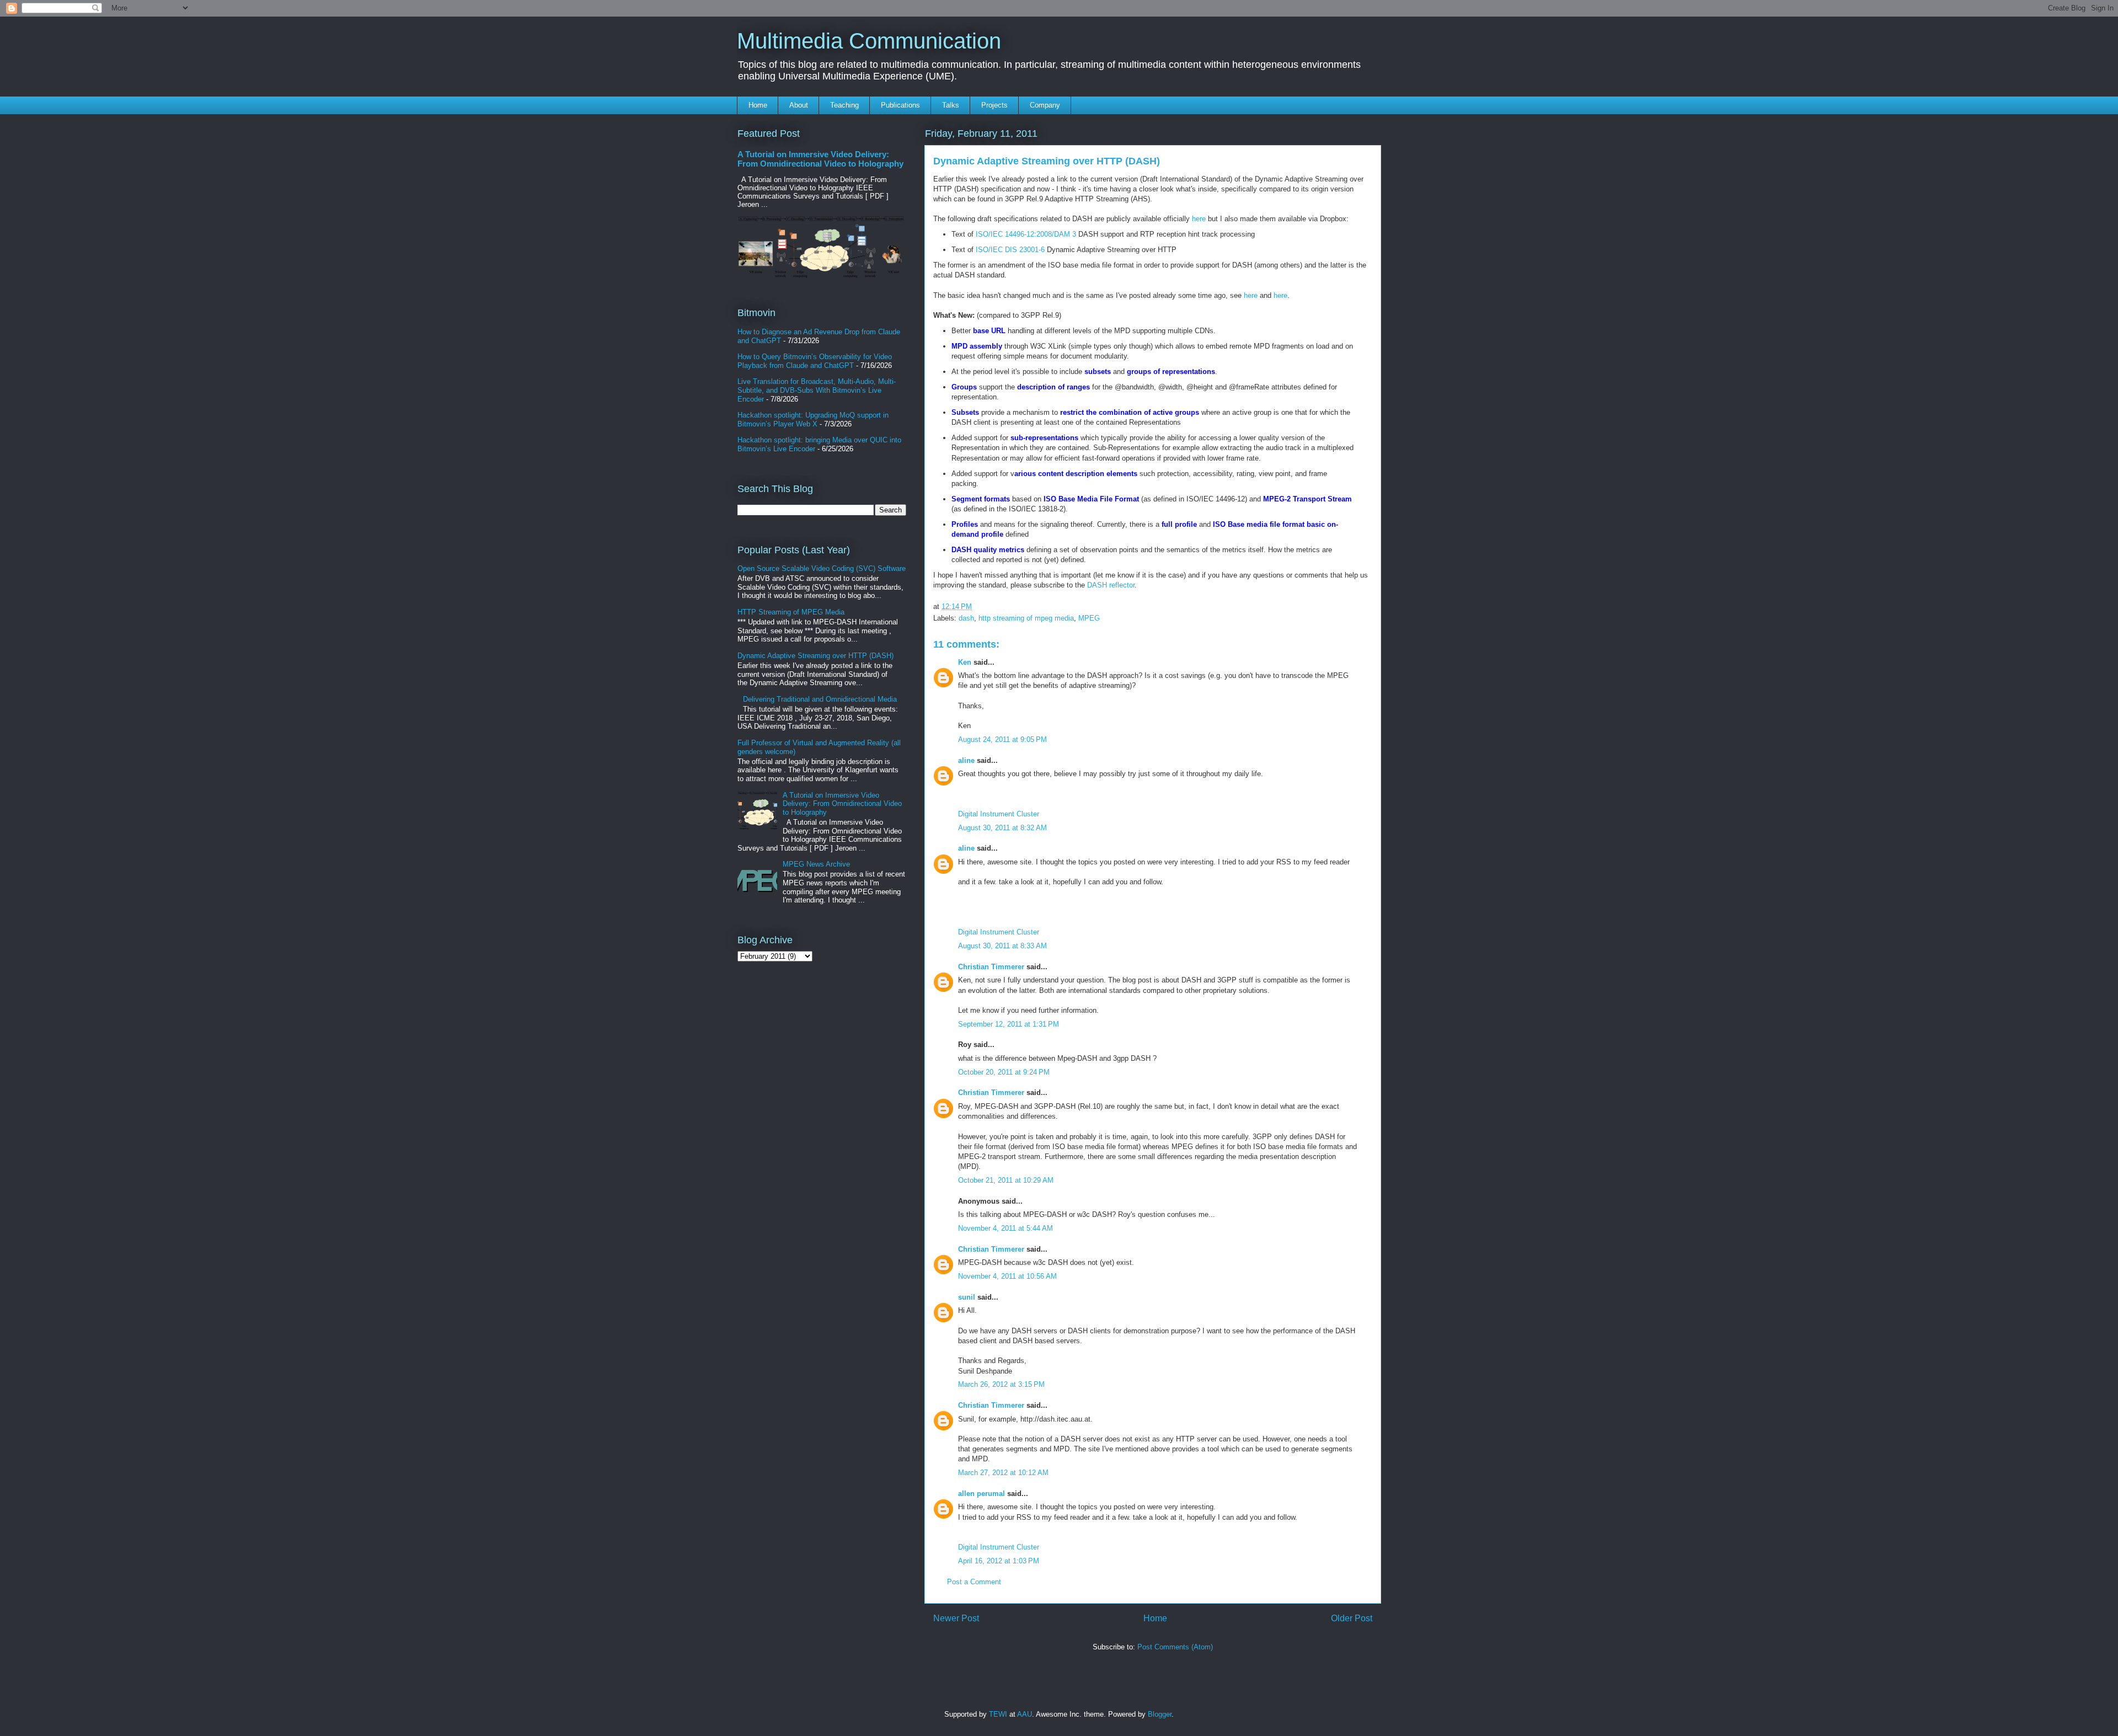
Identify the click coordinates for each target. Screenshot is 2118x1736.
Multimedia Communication (869, 41)
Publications (900, 105)
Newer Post (956, 1618)
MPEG (1089, 618)
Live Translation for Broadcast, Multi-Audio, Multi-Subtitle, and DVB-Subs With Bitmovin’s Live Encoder (817, 390)
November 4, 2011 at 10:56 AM (1007, 1276)
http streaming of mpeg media (1026, 618)
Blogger (1160, 1714)
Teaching (844, 105)
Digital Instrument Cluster (999, 814)
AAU (1025, 1714)
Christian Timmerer (991, 967)
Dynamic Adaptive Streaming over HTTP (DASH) (815, 656)
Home (758, 105)
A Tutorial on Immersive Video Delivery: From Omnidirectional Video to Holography (820, 159)
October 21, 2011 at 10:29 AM (1006, 1180)
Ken (965, 662)
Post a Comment (974, 1582)
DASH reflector (1111, 585)
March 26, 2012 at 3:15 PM (1001, 1384)
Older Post (1352, 1618)
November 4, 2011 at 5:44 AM (1005, 1228)
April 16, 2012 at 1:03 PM (999, 1561)
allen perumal (982, 1494)
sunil (967, 1297)
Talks (951, 105)
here (1199, 219)
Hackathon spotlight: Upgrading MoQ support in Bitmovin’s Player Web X (813, 420)
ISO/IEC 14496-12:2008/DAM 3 (1026, 234)
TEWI (998, 1714)
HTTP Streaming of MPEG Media (791, 612)
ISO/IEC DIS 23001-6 (1010, 250)
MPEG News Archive (816, 864)
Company (1045, 105)
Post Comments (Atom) (1175, 1647)
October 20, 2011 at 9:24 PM (1004, 1072)
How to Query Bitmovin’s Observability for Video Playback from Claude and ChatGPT (815, 361)
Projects (994, 105)
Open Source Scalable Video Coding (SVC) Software (822, 568)
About (799, 105)
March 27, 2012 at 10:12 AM (1003, 1473)
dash (966, 618)
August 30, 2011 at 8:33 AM (1002, 946)
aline (966, 760)
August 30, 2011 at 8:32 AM (1002, 828)
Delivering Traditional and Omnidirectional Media (820, 699)
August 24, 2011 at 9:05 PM (1002, 739)
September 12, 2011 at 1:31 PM (1009, 1024)
